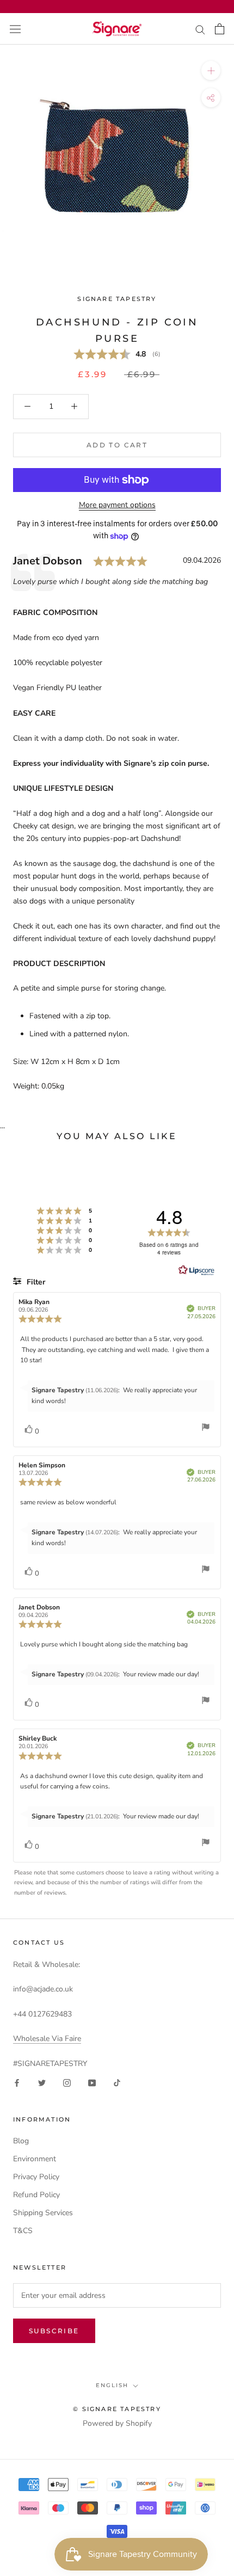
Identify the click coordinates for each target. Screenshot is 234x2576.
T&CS (23, 2231)
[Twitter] (42, 2082)
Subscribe (54, 2331)
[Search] (200, 29)
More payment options (117, 505)
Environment (35, 2159)
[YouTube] (92, 2082)
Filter (35, 1282)
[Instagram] (67, 2082)
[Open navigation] (15, 29)
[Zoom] (211, 70)
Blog (21, 2141)
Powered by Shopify (117, 2423)
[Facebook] (17, 2082)
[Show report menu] (206, 1429)
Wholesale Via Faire (47, 2039)
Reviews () (117, 355)
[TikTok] (117, 2082)
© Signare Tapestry (117, 2409)
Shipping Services (43, 2213)
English (112, 2385)
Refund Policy (36, 2195)
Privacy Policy (36, 2177)
